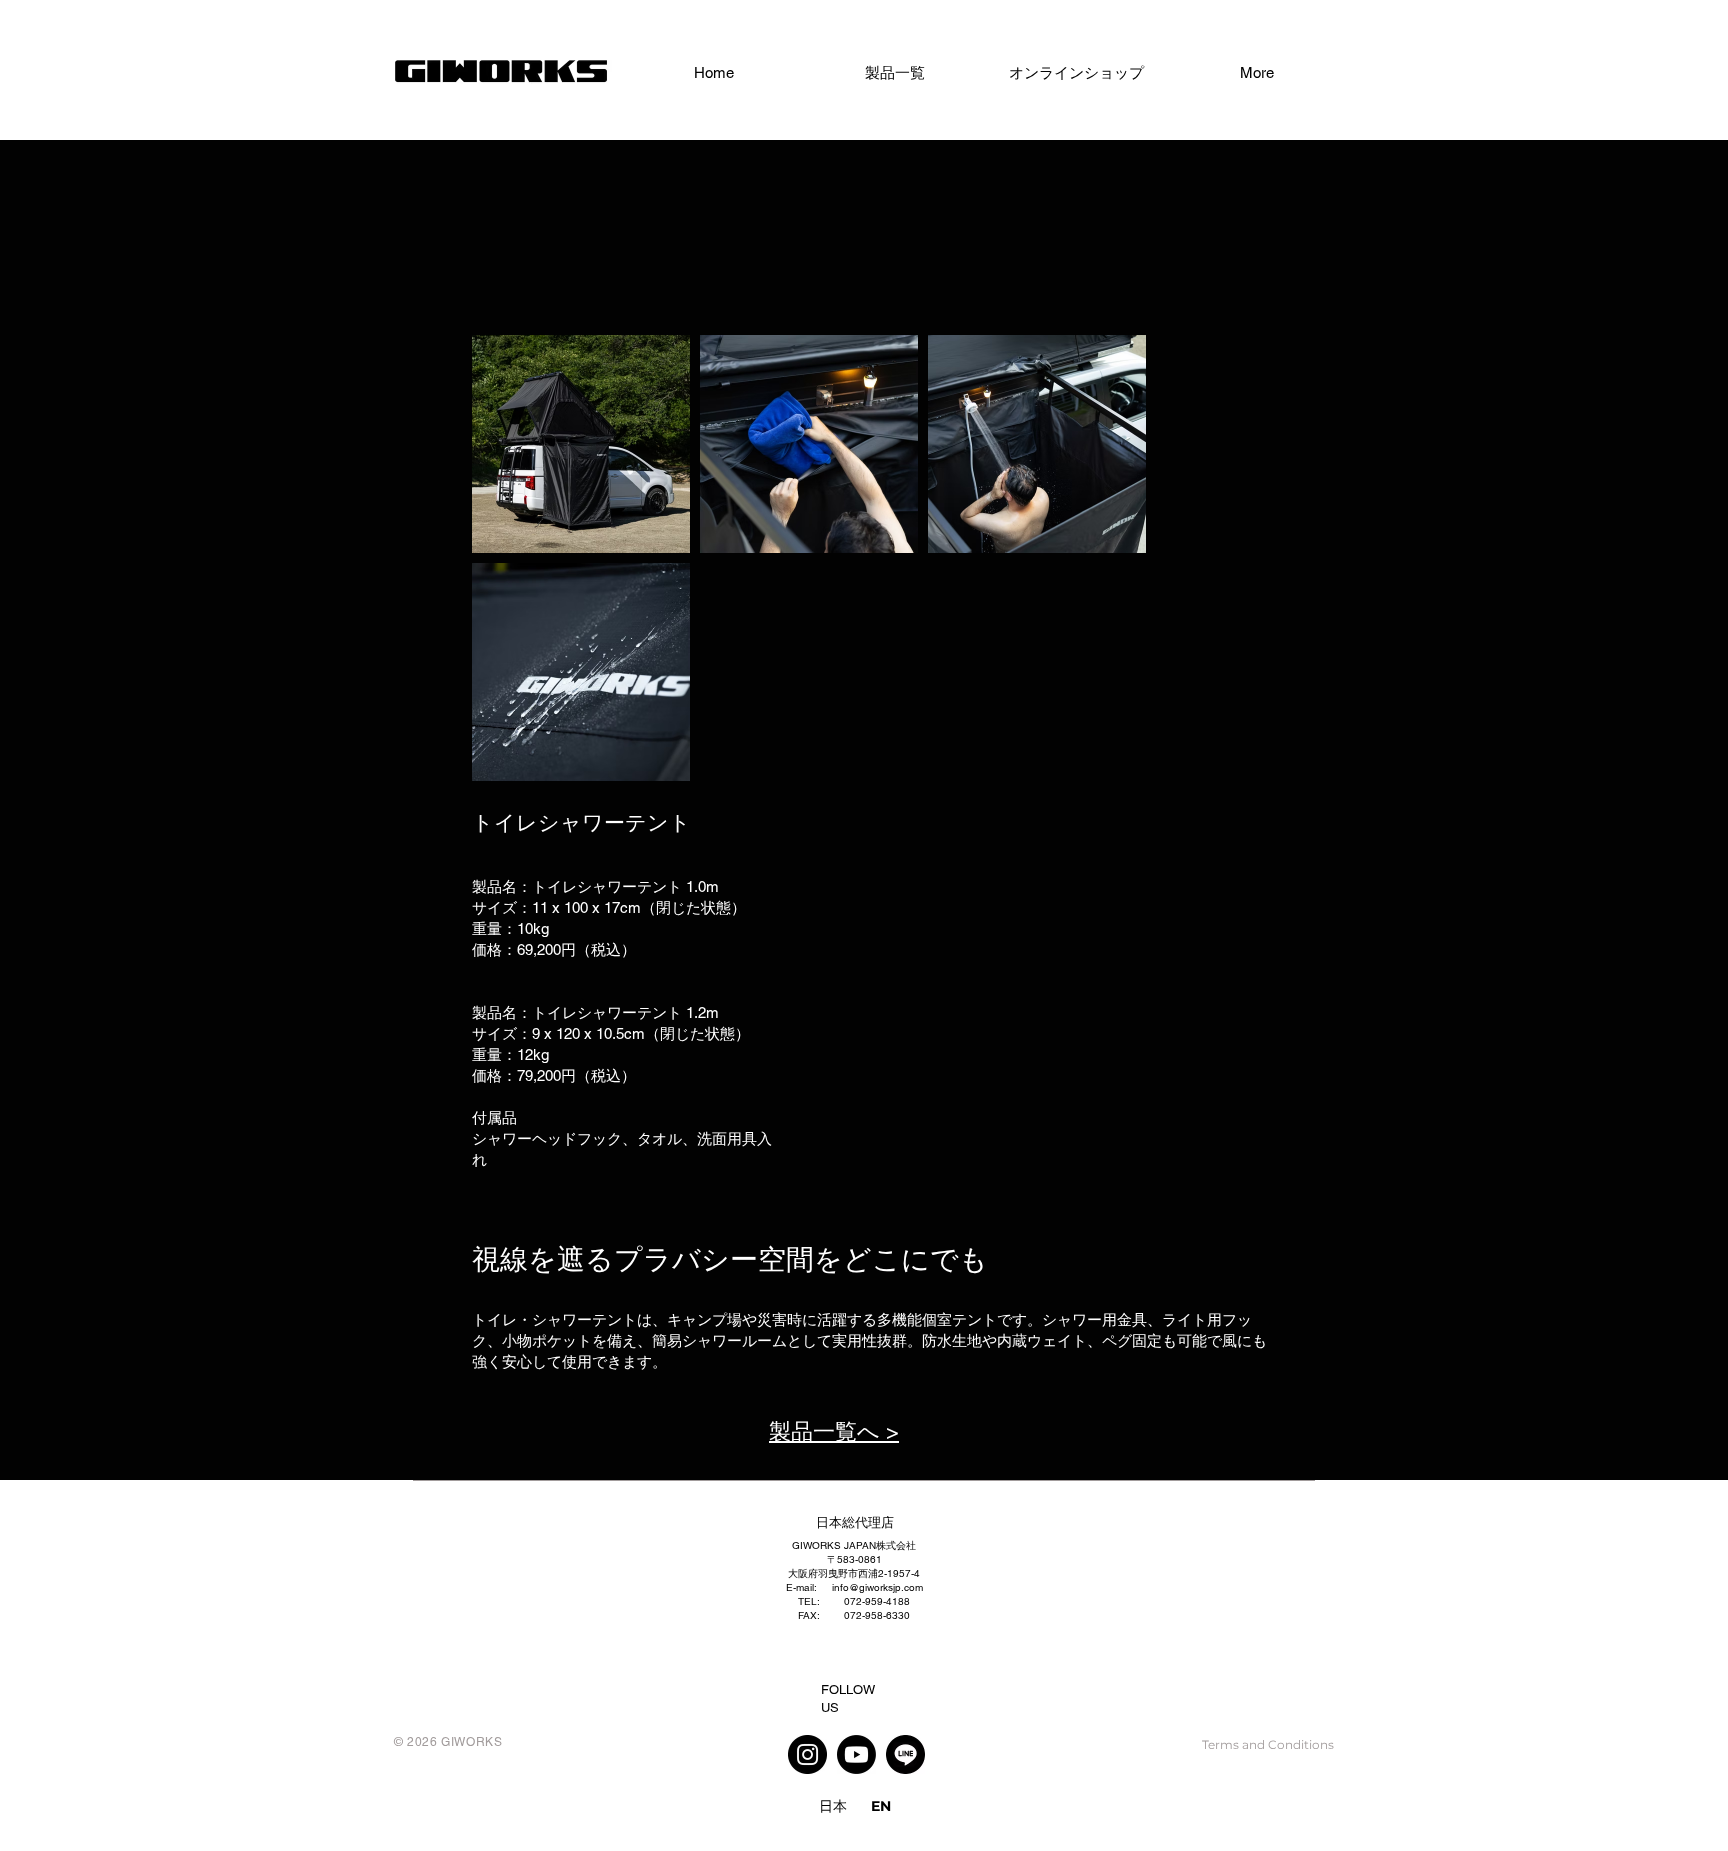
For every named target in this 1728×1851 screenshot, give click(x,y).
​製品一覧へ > (834, 1431)
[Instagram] (807, 1754)
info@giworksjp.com (877, 1587)
